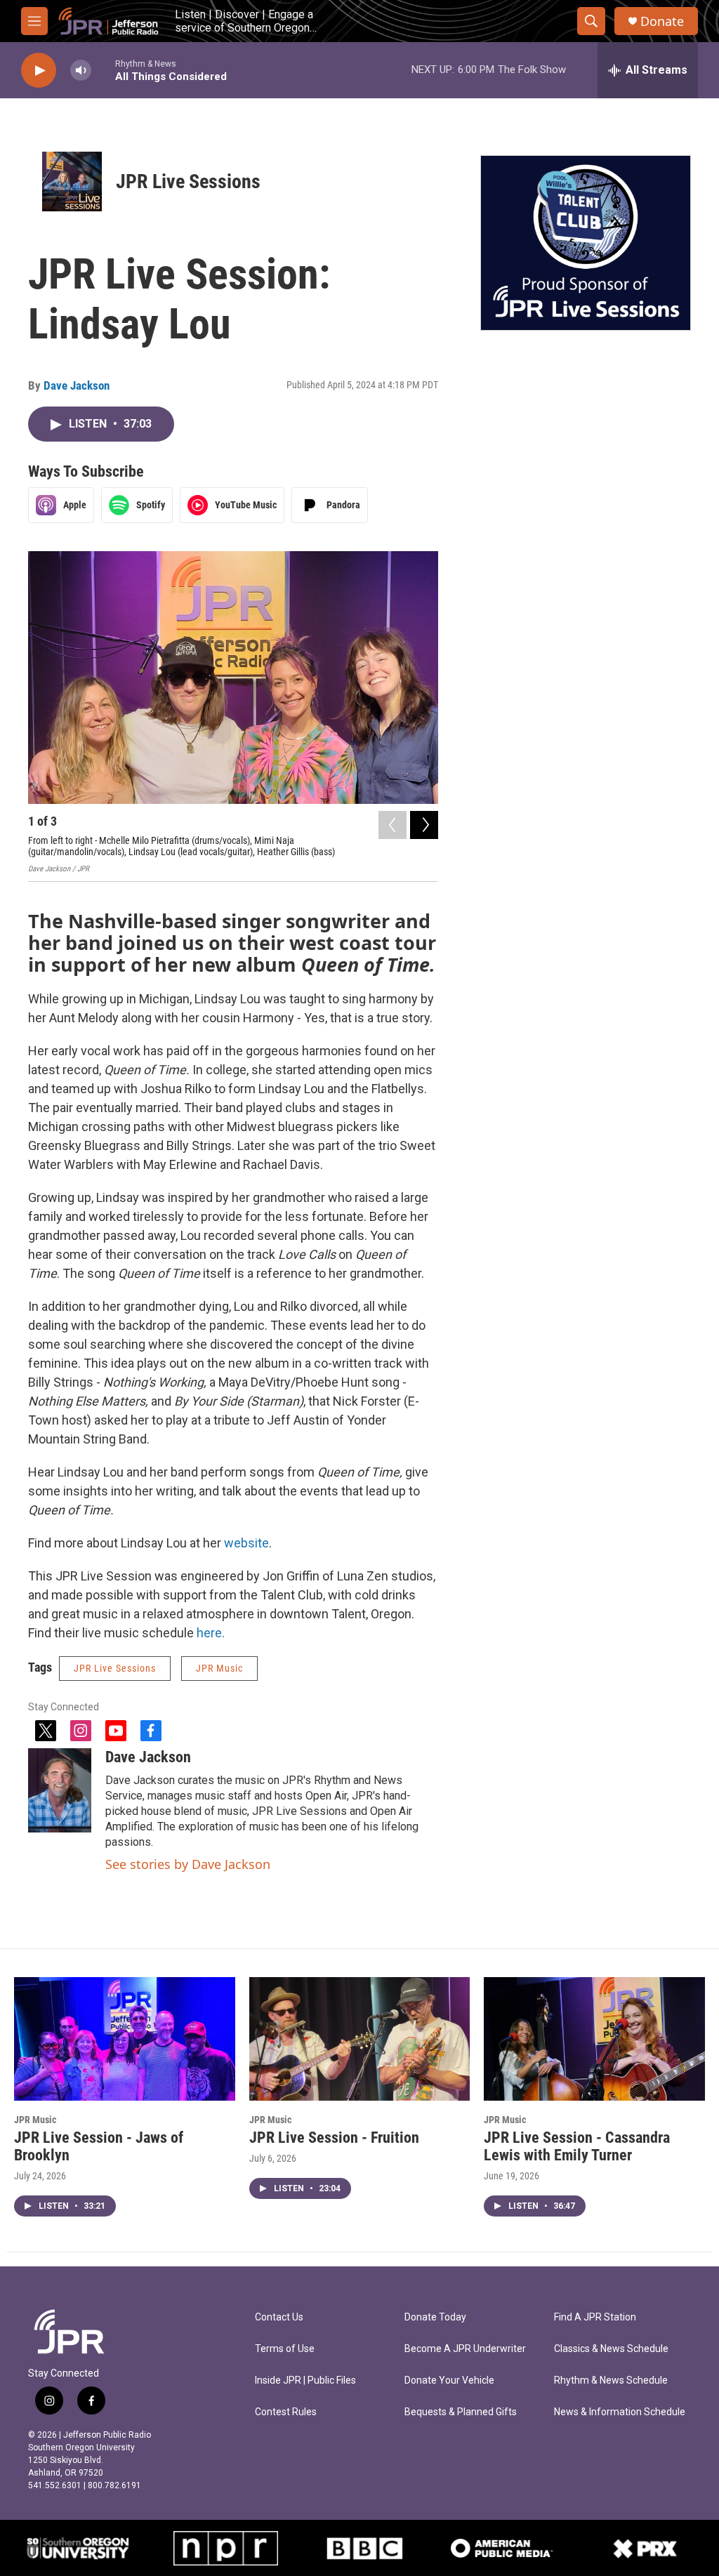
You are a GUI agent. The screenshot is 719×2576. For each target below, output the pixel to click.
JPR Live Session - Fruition (334, 2138)
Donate (662, 21)
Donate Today (435, 2317)
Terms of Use (285, 2349)
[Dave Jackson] (60, 1790)
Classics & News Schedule (611, 2349)
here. (211, 1633)
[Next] (424, 825)
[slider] (103, 70)
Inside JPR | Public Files (305, 2380)
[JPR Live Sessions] (72, 181)
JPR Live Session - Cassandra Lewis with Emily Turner (577, 2146)
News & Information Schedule (620, 2412)
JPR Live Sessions (188, 181)
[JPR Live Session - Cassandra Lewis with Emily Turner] (594, 2039)
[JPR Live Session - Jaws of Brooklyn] (125, 2039)
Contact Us (279, 2317)
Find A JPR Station (595, 2317)
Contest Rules (286, 2412)
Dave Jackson (77, 385)
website (246, 1543)
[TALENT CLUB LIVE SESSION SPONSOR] (586, 243)
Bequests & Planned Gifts (461, 2412)
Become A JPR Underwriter (465, 2349)
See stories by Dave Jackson (188, 1864)
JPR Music (219, 1668)
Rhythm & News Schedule (611, 2380)
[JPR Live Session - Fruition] (360, 2039)
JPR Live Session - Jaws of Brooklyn (99, 2146)
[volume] (81, 71)
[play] (39, 71)
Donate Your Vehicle (449, 2380)
